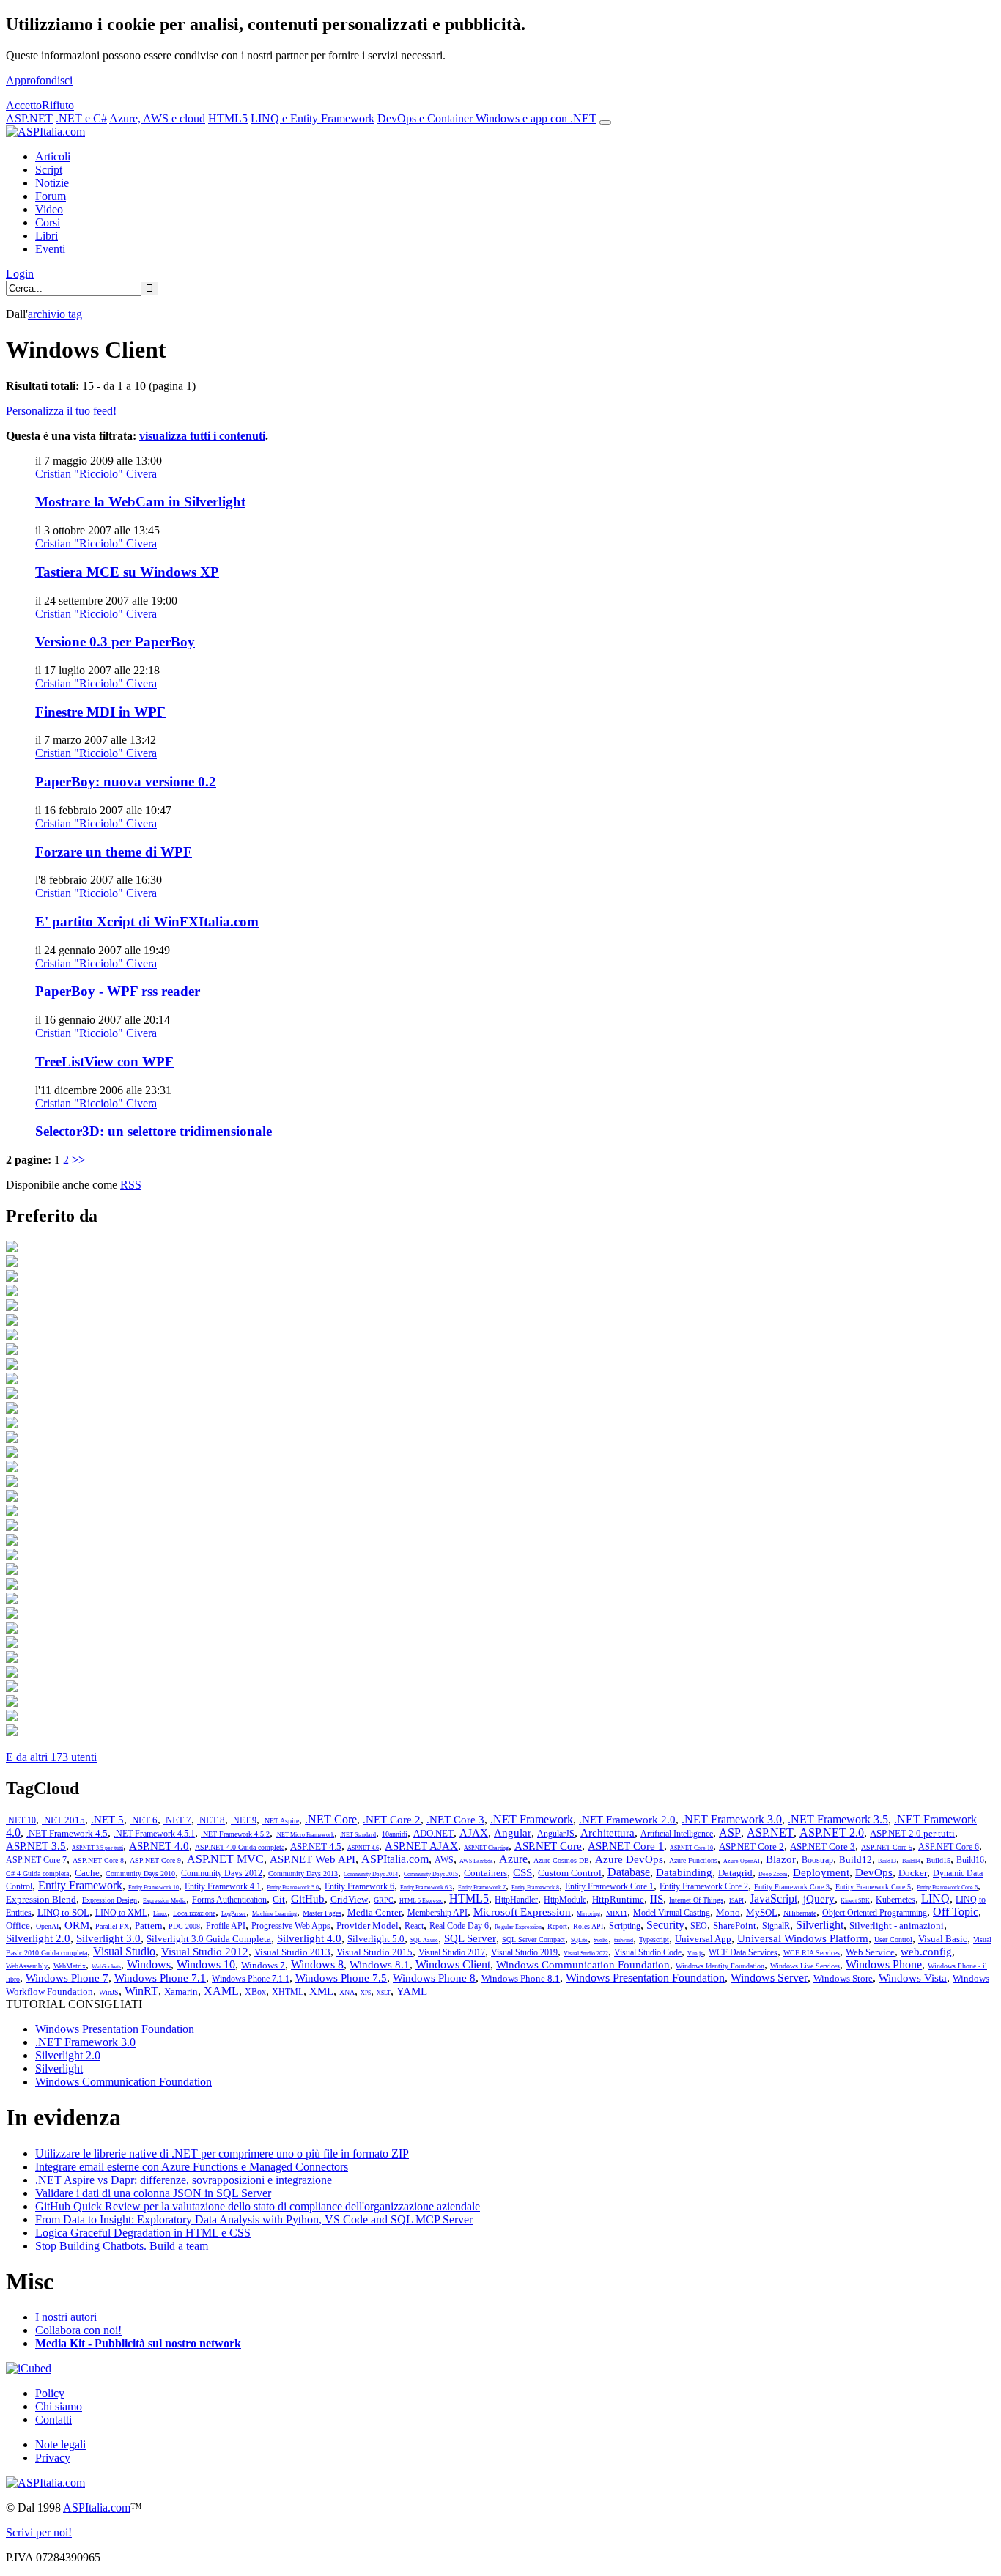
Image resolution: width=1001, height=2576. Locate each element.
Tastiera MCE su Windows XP (127, 572)
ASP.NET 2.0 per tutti (912, 1833)
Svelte (601, 1940)
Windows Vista (913, 1978)
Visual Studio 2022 (586, 1953)
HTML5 (228, 118)
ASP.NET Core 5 (887, 1847)
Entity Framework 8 (535, 1887)
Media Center (374, 1912)
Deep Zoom (773, 1874)
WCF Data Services (743, 1952)
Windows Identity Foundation (720, 1966)
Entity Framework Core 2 (704, 1886)
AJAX (474, 1833)
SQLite (579, 1940)
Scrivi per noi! (39, 2532)
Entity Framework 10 (154, 1887)
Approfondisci (39, 80)
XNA (347, 1992)
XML (321, 1991)
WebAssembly (27, 1966)
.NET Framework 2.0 (627, 1820)
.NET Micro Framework (305, 1835)
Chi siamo (59, 2406)
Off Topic (956, 1912)
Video (49, 209)
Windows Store (843, 1978)
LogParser (234, 1914)
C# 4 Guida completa (37, 1874)
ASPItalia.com (395, 1859)
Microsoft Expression (522, 1912)
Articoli (53, 156)
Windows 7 (263, 1965)
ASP (730, 1833)
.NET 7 (177, 1820)
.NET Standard (358, 1835)
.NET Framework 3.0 (732, 1819)
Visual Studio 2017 (452, 1952)
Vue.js (695, 1953)
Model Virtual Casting (672, 1913)
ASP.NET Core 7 (36, 1860)
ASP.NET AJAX (421, 1846)
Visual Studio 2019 (524, 1952)
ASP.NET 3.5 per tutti (97, 1848)
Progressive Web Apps (291, 1926)
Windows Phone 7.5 (341, 1978)
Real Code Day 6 (459, 1926)
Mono (728, 1912)
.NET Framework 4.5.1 (154, 1834)
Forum (51, 196)
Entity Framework (80, 1885)
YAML (412, 1991)
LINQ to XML (121, 1913)
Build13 (887, 1861)
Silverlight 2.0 (38, 1938)
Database (629, 1872)
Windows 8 (317, 1964)
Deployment (821, 1872)
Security (665, 1925)
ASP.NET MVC (225, 1859)
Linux (160, 1914)
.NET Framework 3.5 (838, 1819)
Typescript (654, 1940)
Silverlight (820, 1925)
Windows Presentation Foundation (645, 1978)
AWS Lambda (476, 1861)
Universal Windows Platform (803, 1938)
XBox (255, 1992)
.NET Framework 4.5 (67, 1833)
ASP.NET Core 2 (751, 1846)
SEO (699, 1926)
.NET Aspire (281, 1821)
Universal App (703, 1939)
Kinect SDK (855, 1901)
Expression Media (165, 1901)
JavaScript (773, 1898)
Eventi (50, 249)
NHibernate (800, 1913)
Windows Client (453, 1964)
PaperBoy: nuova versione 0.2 (126, 782)
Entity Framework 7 (482, 1887)
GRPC (384, 1900)
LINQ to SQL (63, 1912)
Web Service (870, 1952)
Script (49, 170)
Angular (513, 1833)
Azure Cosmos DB (561, 1860)
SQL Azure (424, 1940)
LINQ (935, 1898)
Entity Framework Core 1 (609, 1886)
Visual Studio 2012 (205, 1952)
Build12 (856, 1860)
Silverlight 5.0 (376, 1939)
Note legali (60, 2444)
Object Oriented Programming (875, 1913)
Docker (913, 1873)
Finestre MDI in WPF (100, 712)
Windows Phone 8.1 (521, 1978)
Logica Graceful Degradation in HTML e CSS (143, 2233)
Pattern (149, 1926)
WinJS (109, 1992)
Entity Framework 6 (359, 1886)
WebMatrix (70, 1966)
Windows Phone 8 (434, 1978)
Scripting (625, 1926)
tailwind (624, 1940)
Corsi (48, 222)
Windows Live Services (805, 1966)
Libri (47, 236)
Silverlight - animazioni (897, 1926)
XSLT (384, 1993)
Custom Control (570, 1873)
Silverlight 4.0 (309, 1938)
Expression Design (110, 1900)
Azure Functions (693, 1860)
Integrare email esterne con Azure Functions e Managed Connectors (192, 2167)
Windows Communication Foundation (583, 1965)
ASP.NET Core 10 (691, 1848)
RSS (131, 1185)
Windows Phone (884, 1964)
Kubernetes (895, 1900)
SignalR (776, 1926)
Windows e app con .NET (536, 118)
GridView (349, 1899)
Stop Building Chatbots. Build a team (122, 2246)
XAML (221, 1991)
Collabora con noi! (78, 2330)
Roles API (588, 1926)
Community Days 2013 (303, 1874)
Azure (513, 1859)
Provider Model (367, 1926)
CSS (522, 1872)
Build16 (970, 1860)
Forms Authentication (229, 1900)
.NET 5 (107, 1820)
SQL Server (470, 1938)
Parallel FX (112, 1926)
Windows (149, 1964)
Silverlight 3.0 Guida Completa (209, 1939)
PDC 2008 (184, 1926)
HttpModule (565, 1900)
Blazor (781, 1859)
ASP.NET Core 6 (949, 1847)
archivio (55, 314)
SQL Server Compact (533, 1940)
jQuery (819, 1899)
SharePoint (735, 1926)
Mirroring (588, 1914)
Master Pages (322, 1913)
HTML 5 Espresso (421, 1901)
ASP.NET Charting (486, 1848)
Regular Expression (518, 1927)
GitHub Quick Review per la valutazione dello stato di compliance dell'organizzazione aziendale (258, 2206)
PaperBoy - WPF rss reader (118, 991)
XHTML (288, 1992)
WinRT (141, 1991)
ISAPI (736, 1901)
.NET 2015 (63, 1820)
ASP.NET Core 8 (98, 1860)
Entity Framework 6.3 (426, 1887)
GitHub (308, 1899)
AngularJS (556, 1834)
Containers (485, 1873)
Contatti (53, 2420)
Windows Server (769, 1978)
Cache (87, 1873)
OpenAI (47, 1926)
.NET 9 (244, 1820)
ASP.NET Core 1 (626, 1846)
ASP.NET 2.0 (832, 1833)
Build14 (911, 1861)
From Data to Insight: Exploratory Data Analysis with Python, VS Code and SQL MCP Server (254, 2219)
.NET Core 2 (392, 1820)
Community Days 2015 (431, 1874)
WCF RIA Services (812, 1953)
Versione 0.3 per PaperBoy (115, 642)
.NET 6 (144, 1820)
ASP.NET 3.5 (36, 1846)
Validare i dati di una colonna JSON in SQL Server (153, 2193)
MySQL (762, 1912)
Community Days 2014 (371, 1874)
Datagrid (735, 1873)
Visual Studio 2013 (292, 1952)
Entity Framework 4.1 (223, 1886)
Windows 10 (206, 1964)
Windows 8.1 (380, 1965)
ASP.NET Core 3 (823, 1846)
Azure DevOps (629, 1859)
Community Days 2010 (140, 1874)
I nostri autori (66, 2317)
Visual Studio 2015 (374, 1952)
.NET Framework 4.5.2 (235, 1834)
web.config (926, 1952)
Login (20, 274)
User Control (893, 1940)
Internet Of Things (696, 1900)
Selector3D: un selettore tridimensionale (154, 1131)
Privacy (53, 2458)
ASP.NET (29, 118)
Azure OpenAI (742, 1861)
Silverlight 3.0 (108, 1938)
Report (557, 1926)
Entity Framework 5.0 (293, 1887)
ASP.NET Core (548, 1846)
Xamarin (181, 1992)
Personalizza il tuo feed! (61, 411)
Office (18, 1926)
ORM (77, 1925)
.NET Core (331, 1819)
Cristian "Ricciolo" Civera (96, 474)
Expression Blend (41, 1899)
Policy (50, 2393)
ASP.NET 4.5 (316, 1846)
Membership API (437, 1913)
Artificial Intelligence (677, 1834)
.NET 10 (21, 1820)
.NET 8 (211, 1820)
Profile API (226, 1926)
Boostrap (817, 1860)
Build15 (938, 1860)
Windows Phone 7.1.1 (251, 1979)
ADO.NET (433, 1833)
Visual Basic (943, 1939)
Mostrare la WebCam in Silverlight (140, 502)
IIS (657, 1899)
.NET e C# (81, 118)
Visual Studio (124, 1951)
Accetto (24, 105)
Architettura (607, 1833)
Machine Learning (274, 1914)
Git (279, 1899)
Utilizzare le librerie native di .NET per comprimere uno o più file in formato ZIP (222, 2154)
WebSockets (106, 1967)
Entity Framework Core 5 (873, 1887)
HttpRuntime (618, 1899)
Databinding (684, 1872)
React (414, 1926)
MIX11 (617, 1913)
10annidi (395, 1834)
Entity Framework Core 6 (947, 1887)
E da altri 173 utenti (51, 1757)
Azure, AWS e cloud (157, 118)
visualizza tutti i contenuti (202, 436)
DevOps (874, 1872)
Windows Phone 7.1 (160, 1978)
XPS (366, 1993)
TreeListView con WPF (104, 1062)
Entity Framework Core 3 (792, 1887)
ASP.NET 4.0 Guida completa (240, 1847)
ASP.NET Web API (313, 1859)
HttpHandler (516, 1900)
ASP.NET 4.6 (363, 1848)
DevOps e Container (426, 118)
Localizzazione (194, 1913)
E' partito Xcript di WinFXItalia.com (147, 922)
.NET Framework (532, 1819)
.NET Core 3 (455, 1820)
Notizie (52, 183)
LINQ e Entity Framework (313, 118)
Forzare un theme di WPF (114, 852)
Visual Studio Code (648, 1952)
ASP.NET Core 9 (155, 1860)
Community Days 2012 (222, 1873)
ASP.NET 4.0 (159, 1846)
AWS (444, 1860)
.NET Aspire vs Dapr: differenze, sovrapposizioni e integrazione (184, 2180)
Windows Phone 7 (67, 1978)
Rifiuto (58, 105)
